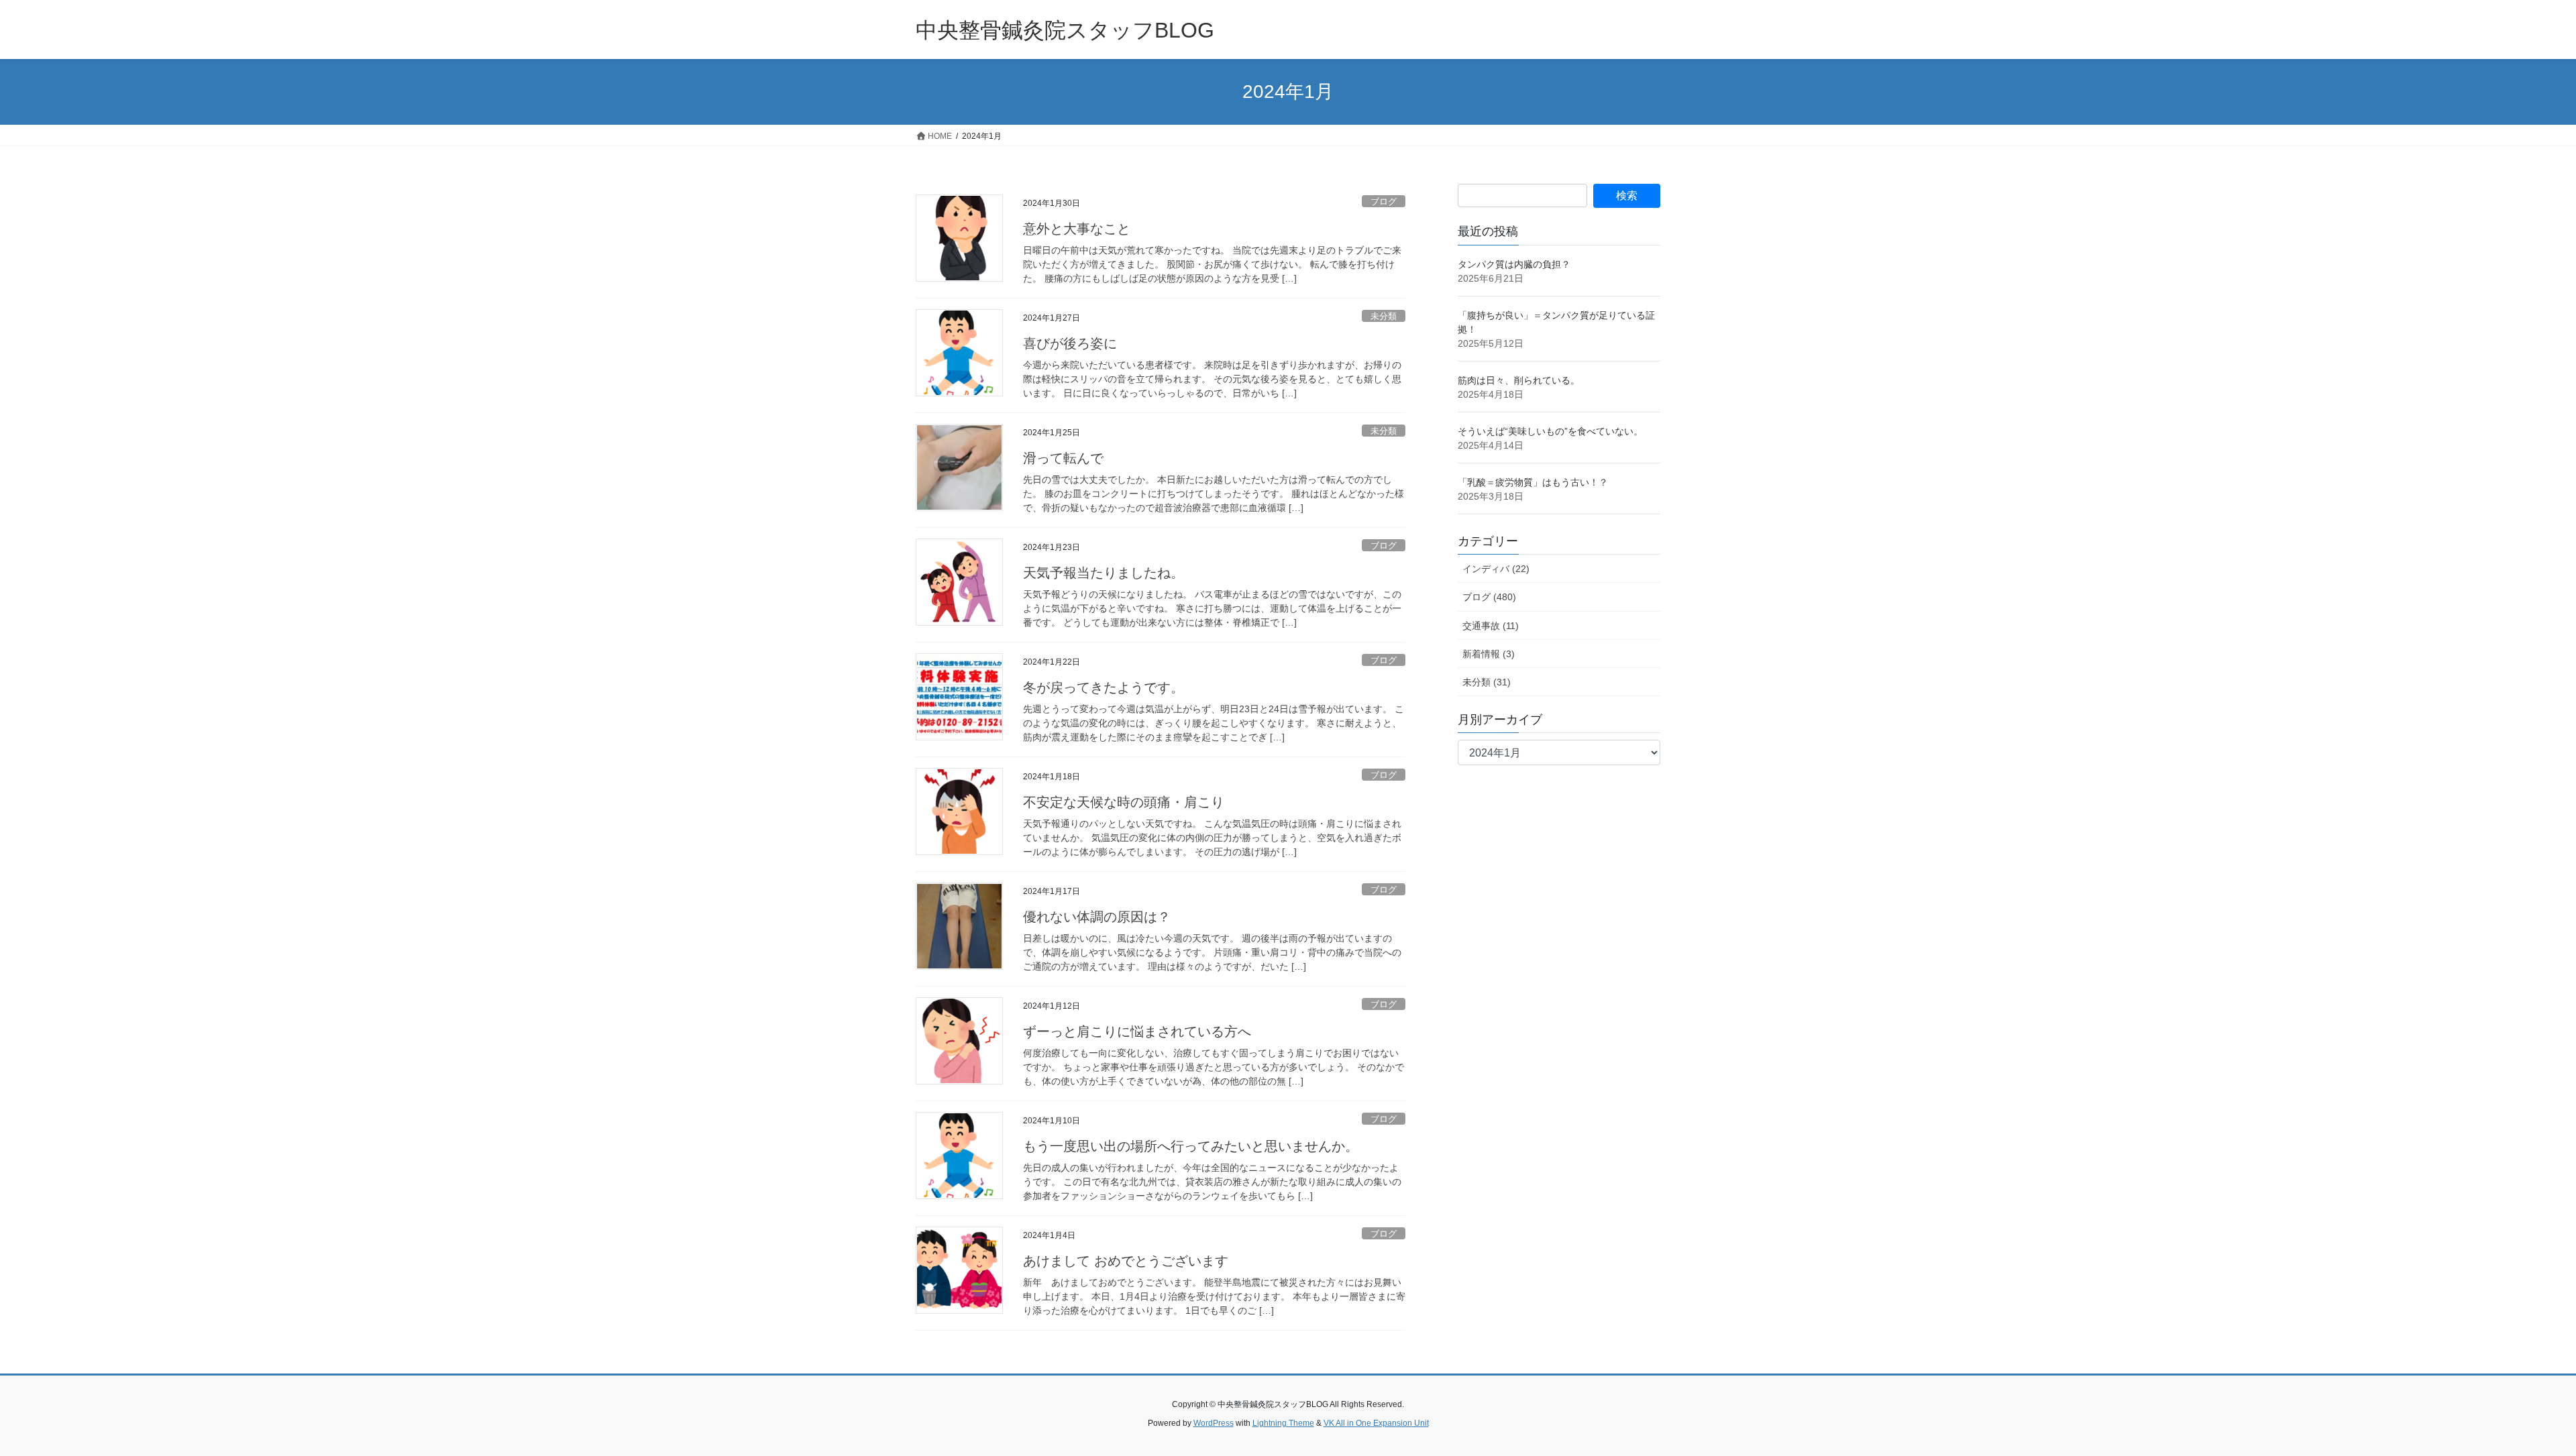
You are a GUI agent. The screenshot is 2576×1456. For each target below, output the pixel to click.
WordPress (1214, 1423)
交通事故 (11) (1491, 626)
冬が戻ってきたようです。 (1104, 687)
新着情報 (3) (1489, 654)
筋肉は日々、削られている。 (1519, 380)
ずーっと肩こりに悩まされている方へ (1137, 1031)
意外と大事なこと (1077, 229)
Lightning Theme (1283, 1423)
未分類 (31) (1487, 682)
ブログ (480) (1489, 597)
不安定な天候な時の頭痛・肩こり (1124, 802)
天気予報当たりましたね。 (1104, 573)
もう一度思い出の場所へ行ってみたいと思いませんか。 (1191, 1146)
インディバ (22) (1496, 569)
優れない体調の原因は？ (1097, 917)
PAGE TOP (2509, 1401)
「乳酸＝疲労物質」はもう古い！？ (1533, 482)
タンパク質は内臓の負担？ (1514, 264)
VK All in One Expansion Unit (1376, 1423)
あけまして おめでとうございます (1126, 1261)
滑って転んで (1063, 458)
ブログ (1384, 202)
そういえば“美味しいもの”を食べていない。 (1550, 431)
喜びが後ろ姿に (1070, 343)
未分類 (1384, 316)
